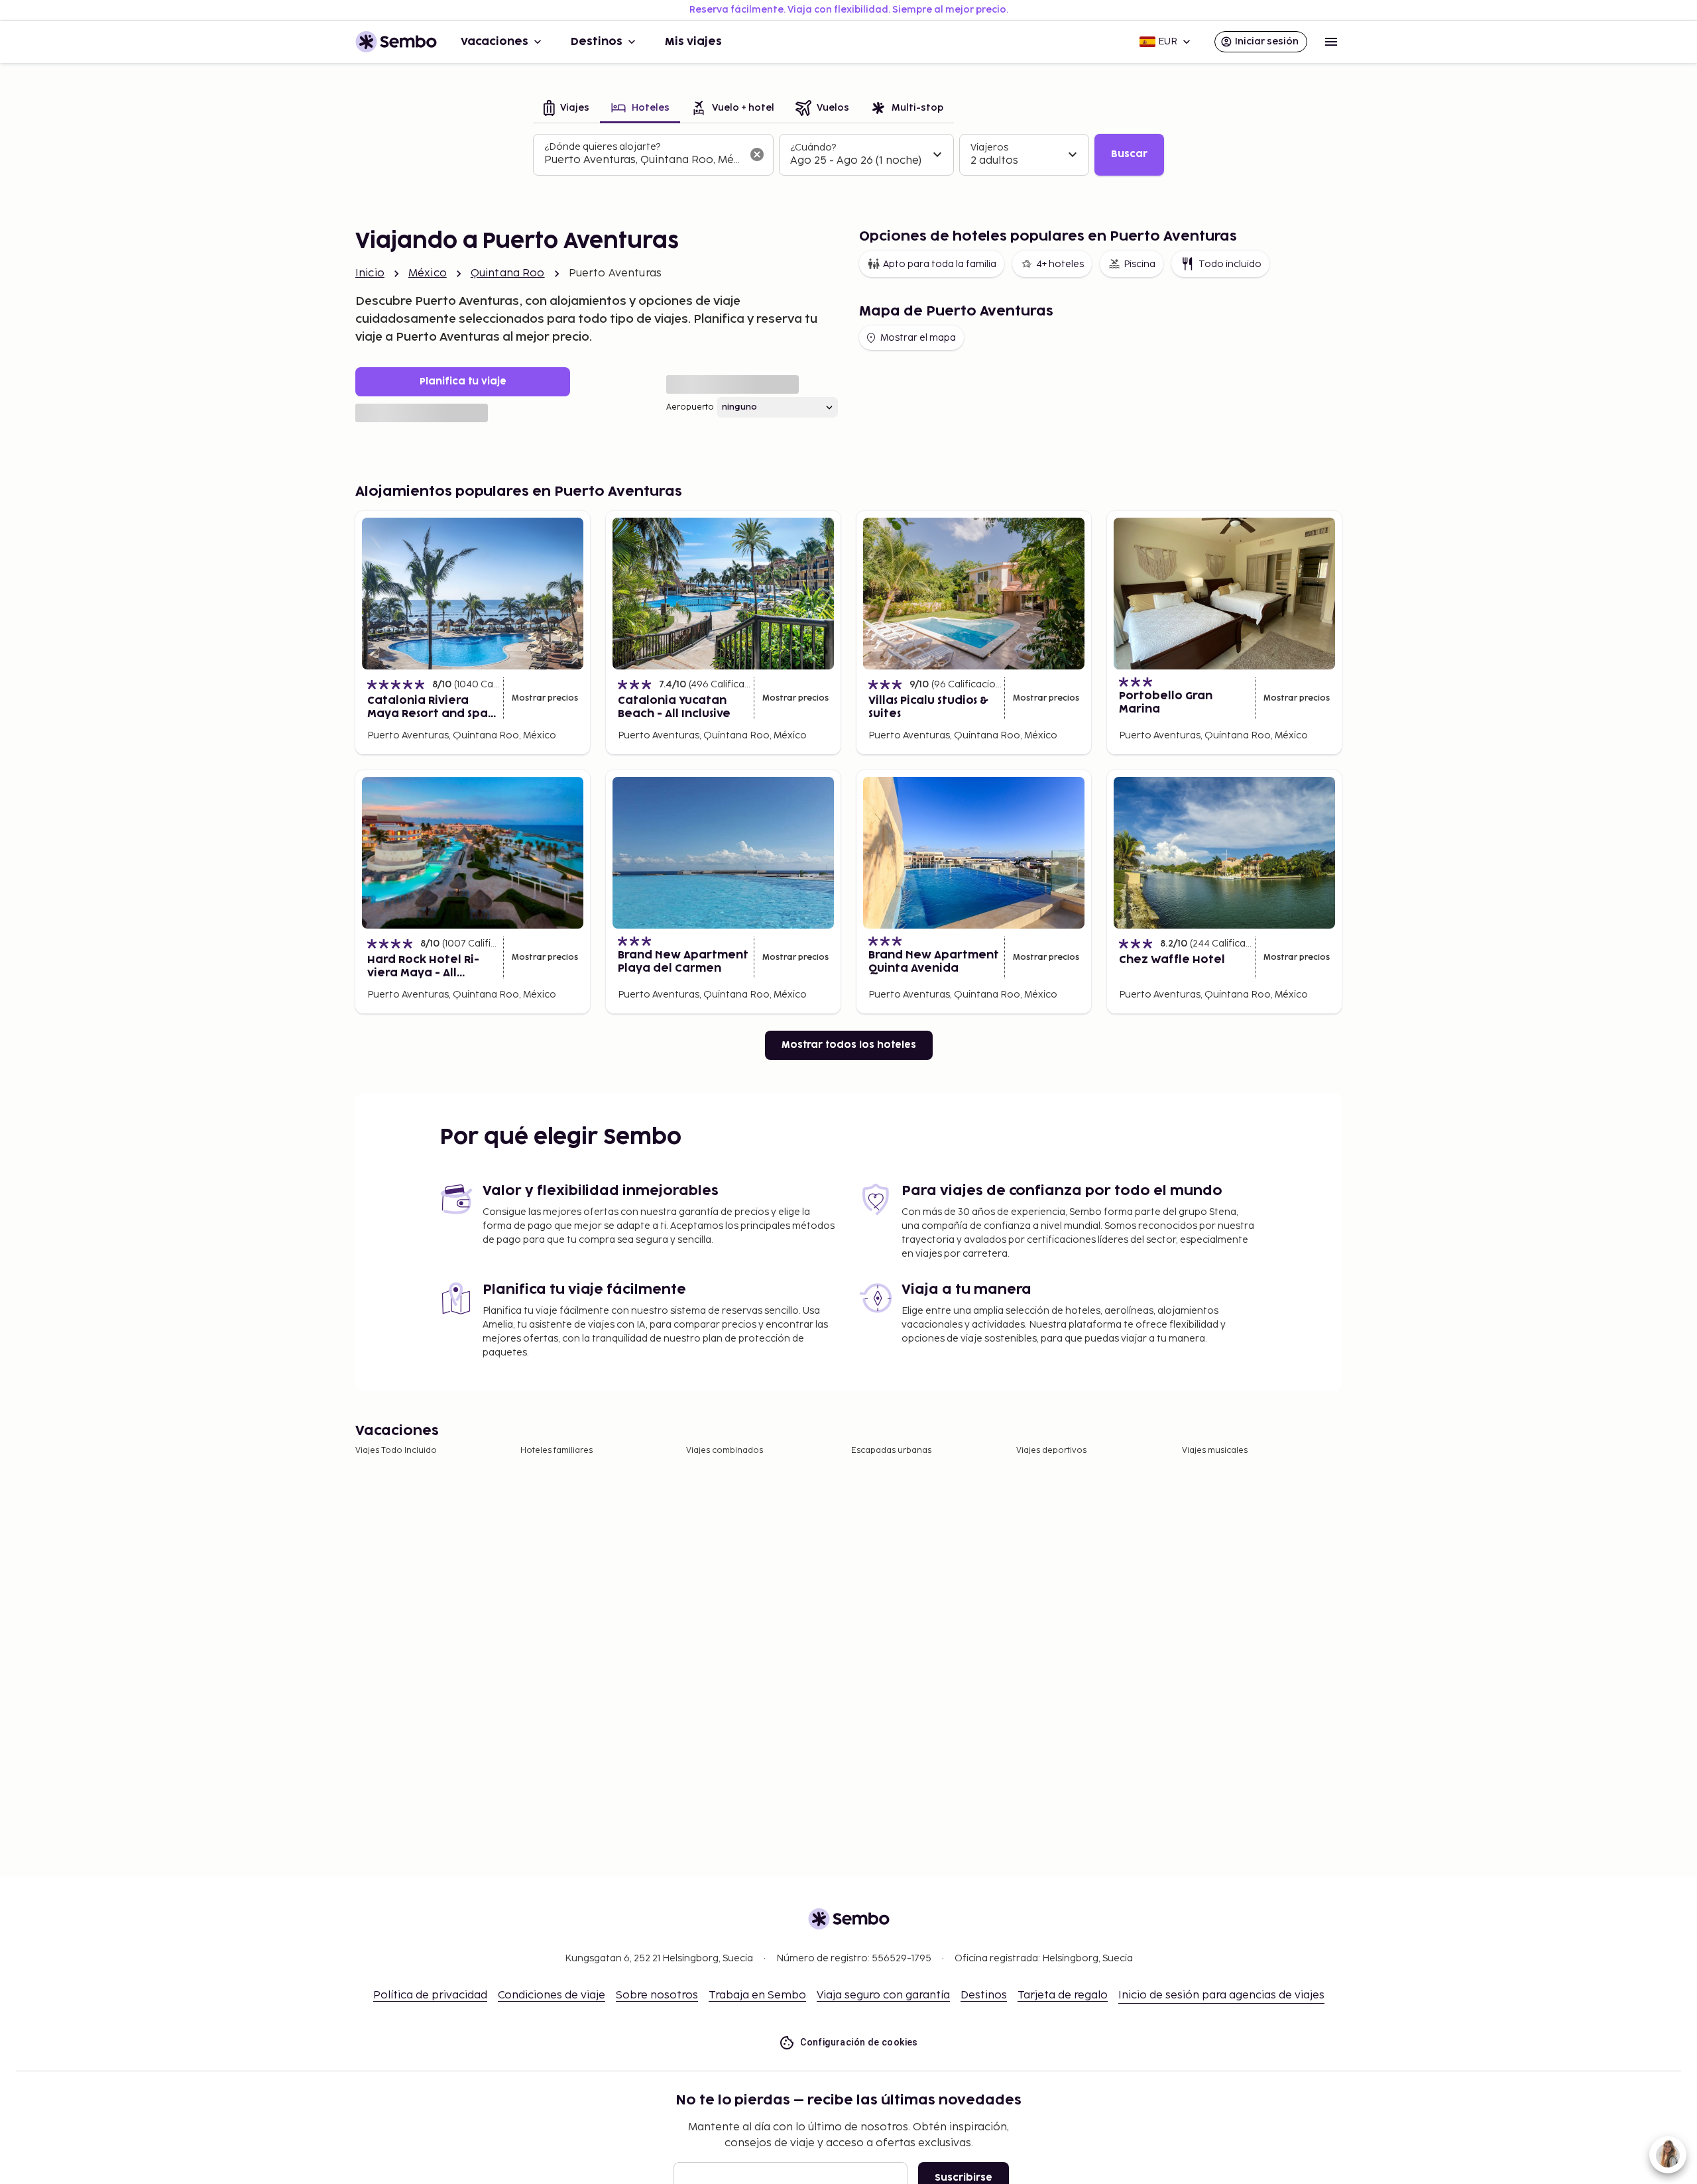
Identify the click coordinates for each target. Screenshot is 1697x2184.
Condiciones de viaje (552, 1995)
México (428, 273)
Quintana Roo (508, 273)
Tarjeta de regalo (1063, 1995)
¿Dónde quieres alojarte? (602, 147)
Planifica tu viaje (463, 381)
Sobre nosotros (657, 1995)
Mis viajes (693, 42)
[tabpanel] (848, 155)
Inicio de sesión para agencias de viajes (1221, 1995)
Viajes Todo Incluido (396, 1451)
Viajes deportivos (1051, 1451)
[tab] (566, 109)
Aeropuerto (690, 407)
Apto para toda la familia (940, 264)
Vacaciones (495, 42)
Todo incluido (1230, 264)
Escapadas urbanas (891, 1451)
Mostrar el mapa (918, 338)
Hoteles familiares (556, 1451)
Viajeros (989, 147)
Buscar (1129, 154)
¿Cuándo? (813, 147)
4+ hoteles (1060, 264)
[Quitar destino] (757, 154)
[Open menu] (1331, 42)
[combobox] (643, 160)
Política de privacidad (430, 1995)
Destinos (597, 42)
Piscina (1140, 264)
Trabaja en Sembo (757, 1995)
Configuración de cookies (859, 2042)
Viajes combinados (725, 1451)
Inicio (370, 273)
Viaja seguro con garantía (883, 1995)
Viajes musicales (1215, 1451)
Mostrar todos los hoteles (849, 1045)
